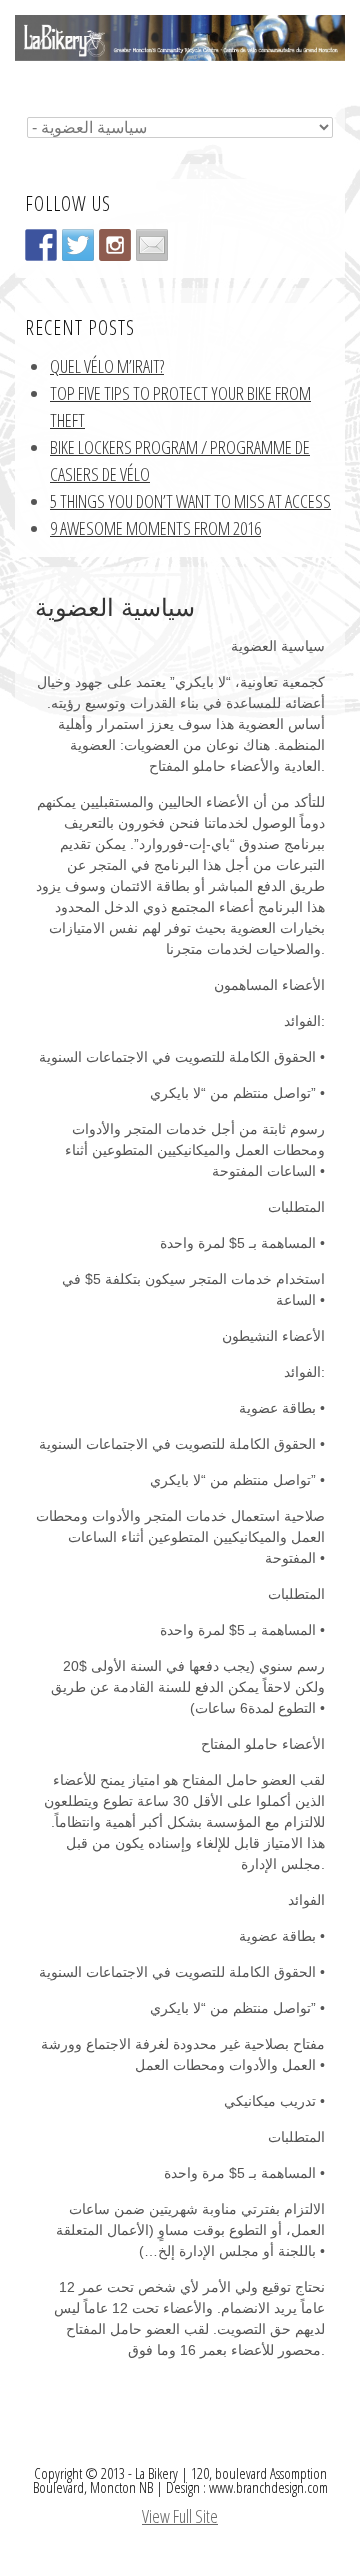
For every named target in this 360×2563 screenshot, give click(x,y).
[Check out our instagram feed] (115, 245)
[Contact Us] (152, 245)
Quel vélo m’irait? (107, 366)
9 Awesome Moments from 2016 (155, 528)
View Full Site (180, 2516)
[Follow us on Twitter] (78, 245)
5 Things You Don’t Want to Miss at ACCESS (190, 501)
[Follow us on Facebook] (41, 245)
